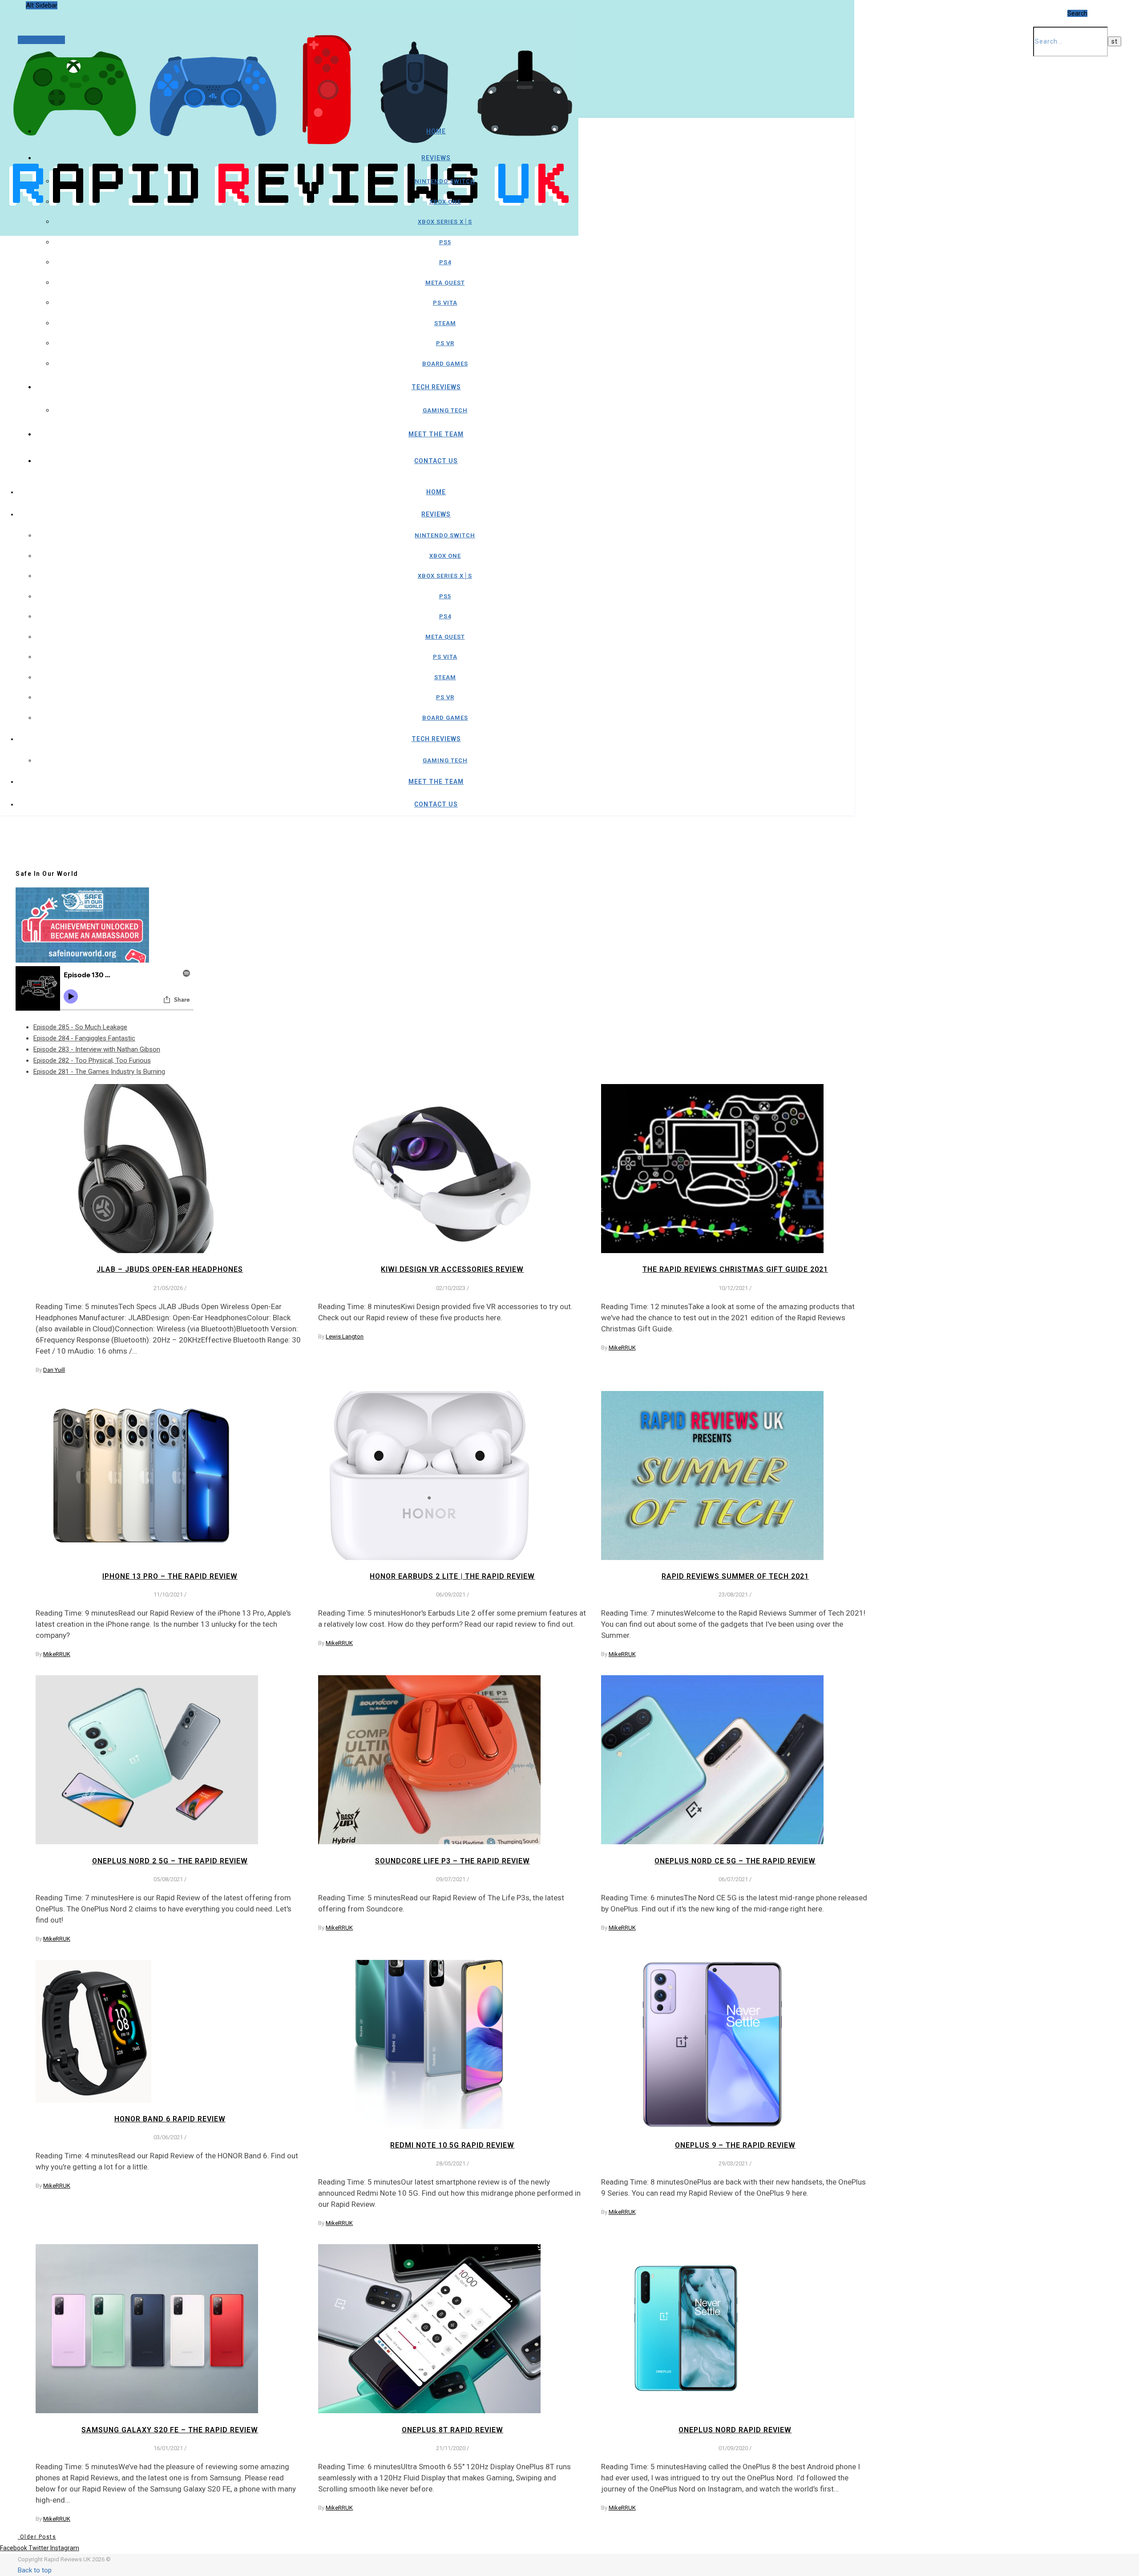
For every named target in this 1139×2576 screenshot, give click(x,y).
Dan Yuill (54, 1370)
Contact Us (436, 461)
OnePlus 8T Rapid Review (452, 2430)
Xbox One (445, 202)
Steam (445, 323)
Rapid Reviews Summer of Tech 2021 (735, 1576)
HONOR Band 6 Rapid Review (170, 2119)
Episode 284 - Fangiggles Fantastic (84, 1038)
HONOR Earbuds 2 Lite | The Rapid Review (452, 1576)
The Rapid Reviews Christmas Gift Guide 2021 (735, 1269)
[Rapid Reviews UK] (289, 212)
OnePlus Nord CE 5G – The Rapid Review (735, 1861)
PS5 (445, 242)
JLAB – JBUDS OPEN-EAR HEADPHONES (170, 1269)
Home (436, 131)
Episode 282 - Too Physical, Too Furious (92, 1060)
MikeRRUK (622, 1348)
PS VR (445, 343)
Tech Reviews (436, 387)
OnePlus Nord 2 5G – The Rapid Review (170, 1861)
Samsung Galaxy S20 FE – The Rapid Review (170, 2430)
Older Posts (37, 2537)
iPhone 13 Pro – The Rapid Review (170, 1576)
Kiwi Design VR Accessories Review (452, 1269)
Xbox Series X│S (445, 222)
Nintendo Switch (445, 181)
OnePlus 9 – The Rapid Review (735, 2145)
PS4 (445, 262)
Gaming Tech (445, 410)
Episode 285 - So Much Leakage (80, 1027)
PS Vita (445, 303)
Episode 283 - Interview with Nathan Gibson (97, 1049)
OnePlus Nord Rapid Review (735, 2430)
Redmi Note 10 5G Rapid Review (452, 2145)
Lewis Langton (345, 1336)
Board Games (445, 364)
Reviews (436, 158)
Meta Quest (445, 283)
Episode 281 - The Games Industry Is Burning (99, 1072)
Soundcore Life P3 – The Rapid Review (452, 1861)
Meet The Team (436, 434)
